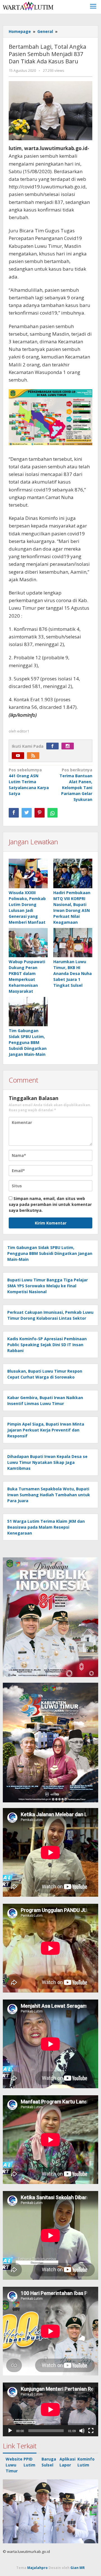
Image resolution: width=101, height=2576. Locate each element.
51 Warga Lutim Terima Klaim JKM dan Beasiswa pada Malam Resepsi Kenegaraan (46, 1527)
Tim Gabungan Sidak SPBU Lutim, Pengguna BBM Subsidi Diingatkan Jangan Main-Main (28, 1042)
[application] (50, 2409)
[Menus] (93, 7)
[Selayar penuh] (91, 2431)
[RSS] (35, 756)
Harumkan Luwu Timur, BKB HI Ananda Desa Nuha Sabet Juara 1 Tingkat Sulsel (73, 973)
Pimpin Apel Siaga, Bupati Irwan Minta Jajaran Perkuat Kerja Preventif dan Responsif (46, 1430)
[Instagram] (69, 746)
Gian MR (78, 2568)
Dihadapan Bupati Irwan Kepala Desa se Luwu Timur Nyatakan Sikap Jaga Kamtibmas (47, 1462)
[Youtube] (19, 756)
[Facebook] (54, 746)
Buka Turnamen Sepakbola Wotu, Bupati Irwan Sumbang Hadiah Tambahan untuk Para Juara (49, 1495)
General (45, 31)
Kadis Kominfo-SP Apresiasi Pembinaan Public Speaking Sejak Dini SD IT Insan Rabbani (47, 1345)
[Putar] (10, 2431)
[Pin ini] (40, 813)
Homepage (20, 31)
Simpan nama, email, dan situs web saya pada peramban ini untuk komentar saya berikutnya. (50, 1204)
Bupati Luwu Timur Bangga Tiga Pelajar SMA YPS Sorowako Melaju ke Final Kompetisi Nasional (48, 1286)
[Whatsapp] (52, 813)
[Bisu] (82, 2431)
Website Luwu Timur (14, 2465)
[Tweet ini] (27, 813)
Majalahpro (37, 2568)
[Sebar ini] (14, 813)
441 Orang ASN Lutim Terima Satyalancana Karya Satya (29, 782)
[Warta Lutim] (28, 6)
